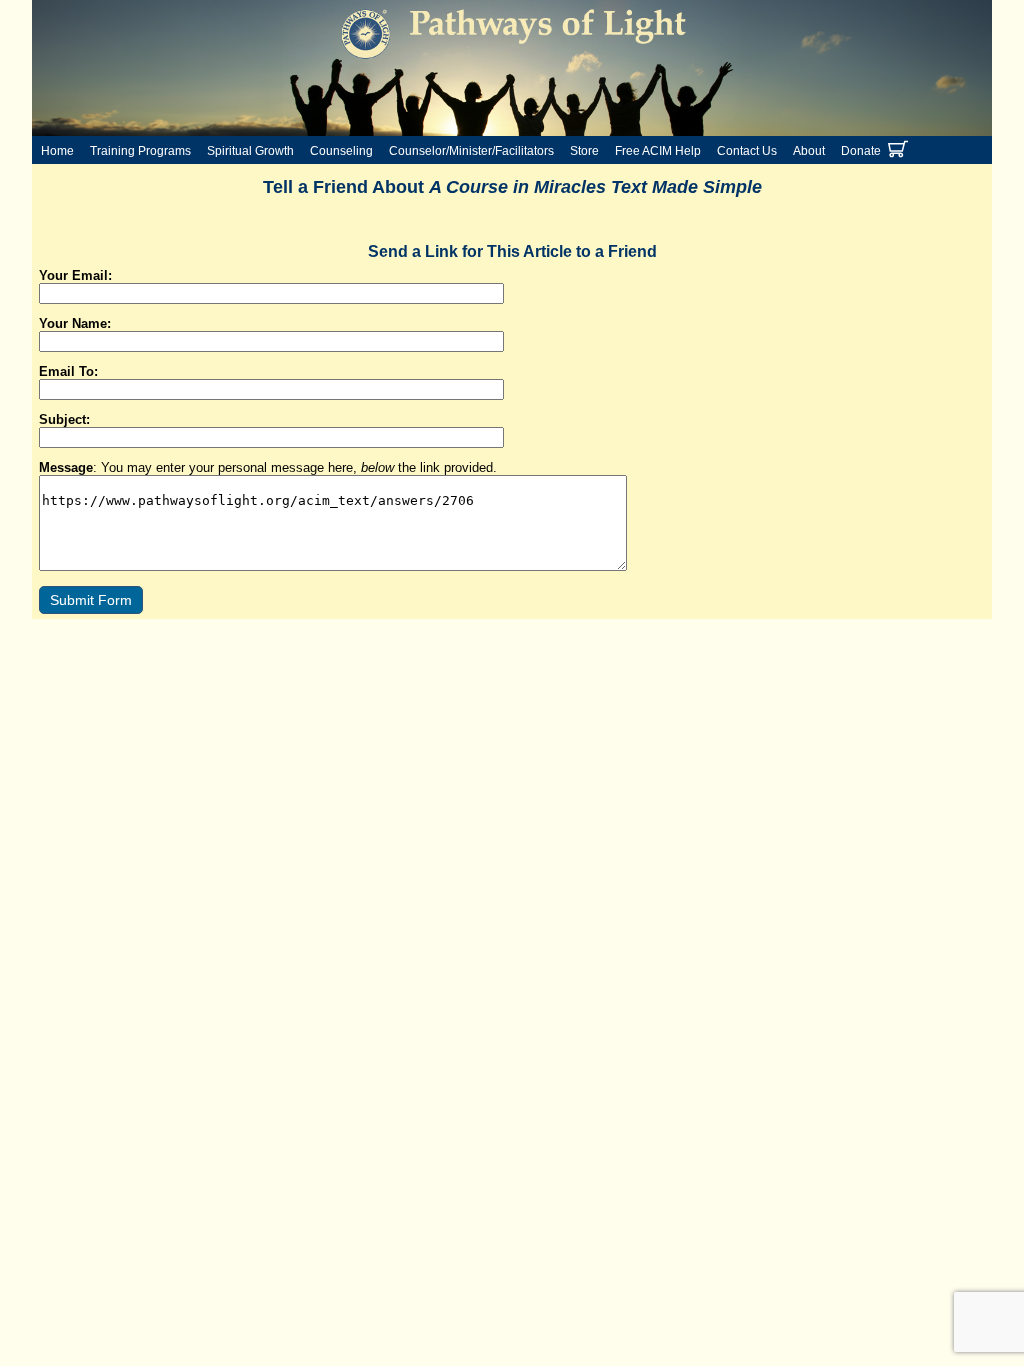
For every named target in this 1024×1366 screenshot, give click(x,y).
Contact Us (747, 151)
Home (57, 151)
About (809, 151)
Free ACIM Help (658, 151)
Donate (861, 151)
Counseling (341, 151)
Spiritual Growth (250, 151)
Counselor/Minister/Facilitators (471, 151)
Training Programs (140, 151)
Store (584, 151)
